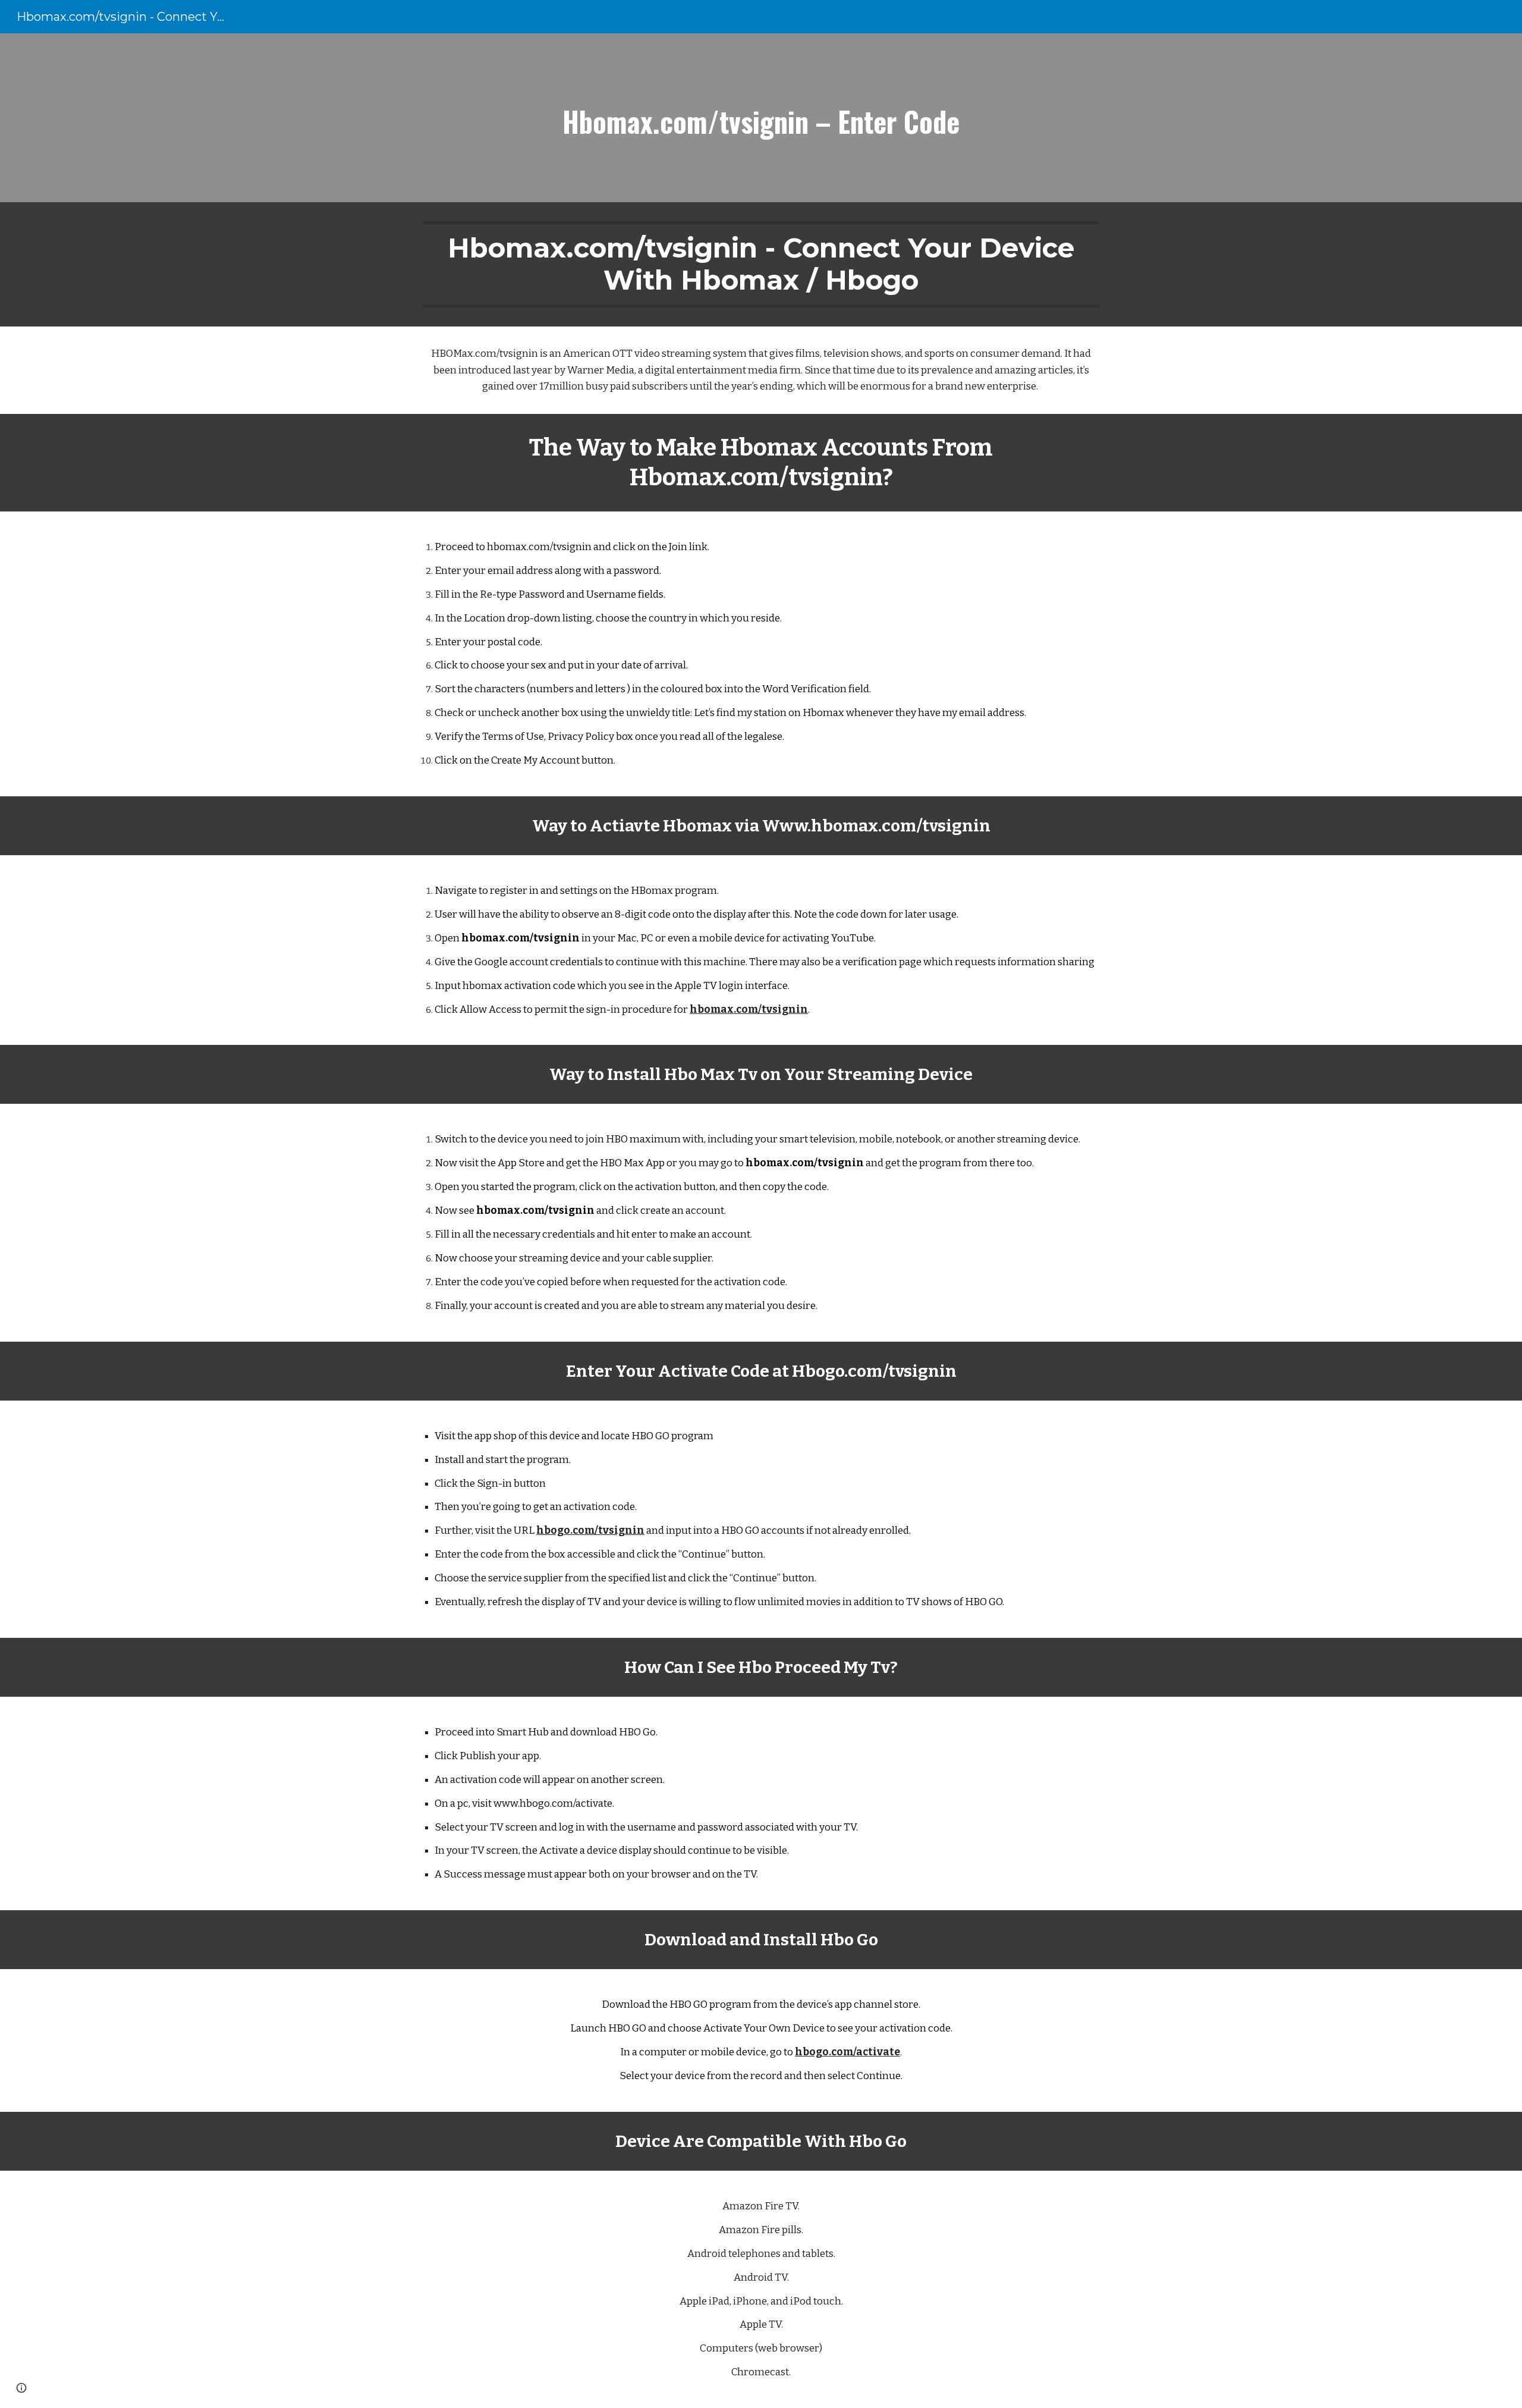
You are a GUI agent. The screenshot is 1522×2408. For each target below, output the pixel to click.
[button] (21, 2388)
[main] (761, 118)
